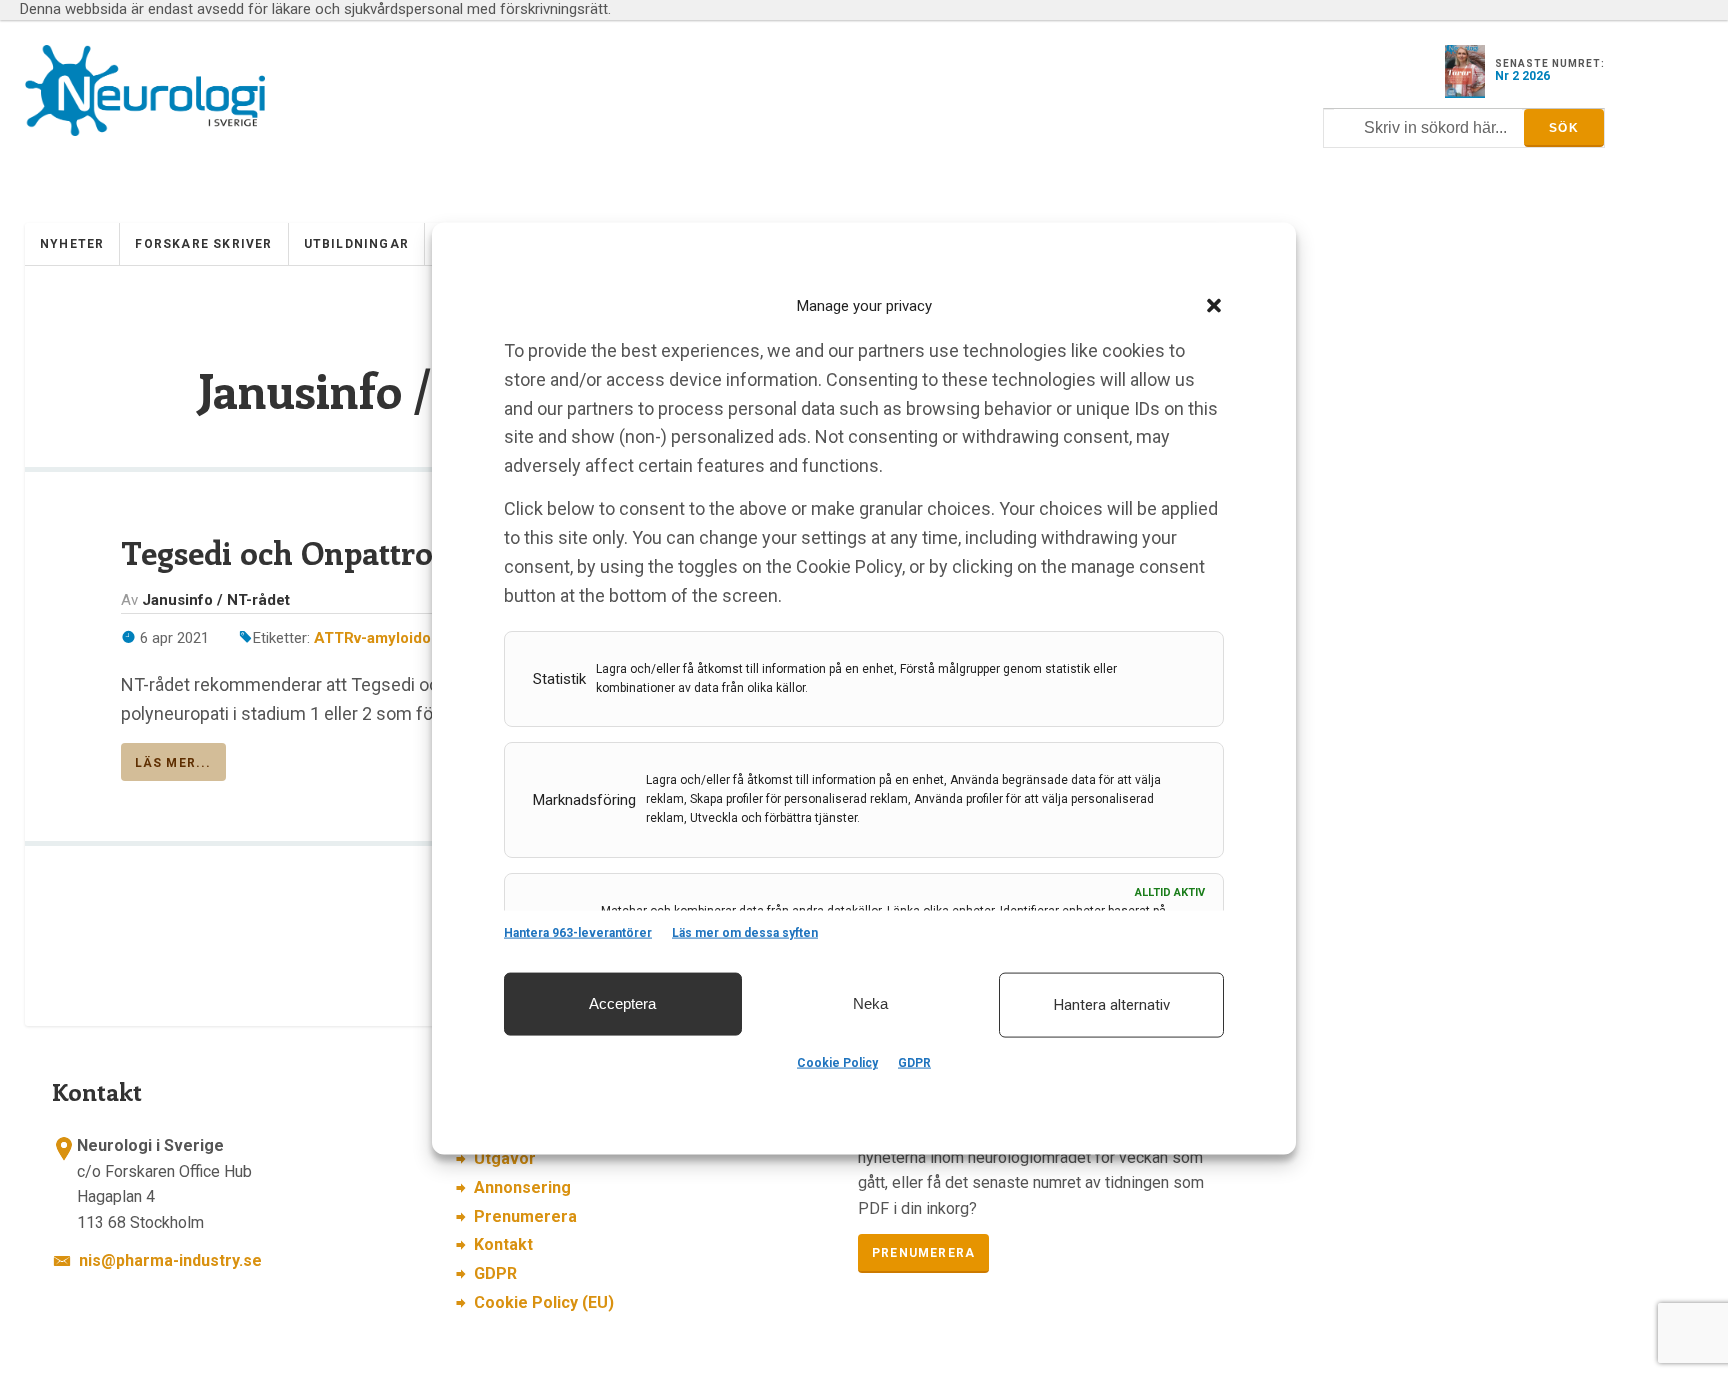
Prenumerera (525, 1216)
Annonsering (522, 1187)
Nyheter (72, 244)
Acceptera (622, 1003)
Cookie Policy (837, 1063)
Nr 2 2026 (1522, 76)
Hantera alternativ (1112, 1005)
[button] (1214, 305)
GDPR (914, 1063)
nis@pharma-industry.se (170, 1260)
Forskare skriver (203, 244)
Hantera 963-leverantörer (578, 932)
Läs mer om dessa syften (745, 932)
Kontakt (503, 1244)
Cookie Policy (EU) (544, 1302)
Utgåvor (505, 1158)
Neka (870, 1003)
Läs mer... (173, 763)
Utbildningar (356, 244)
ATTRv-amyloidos (376, 638)
